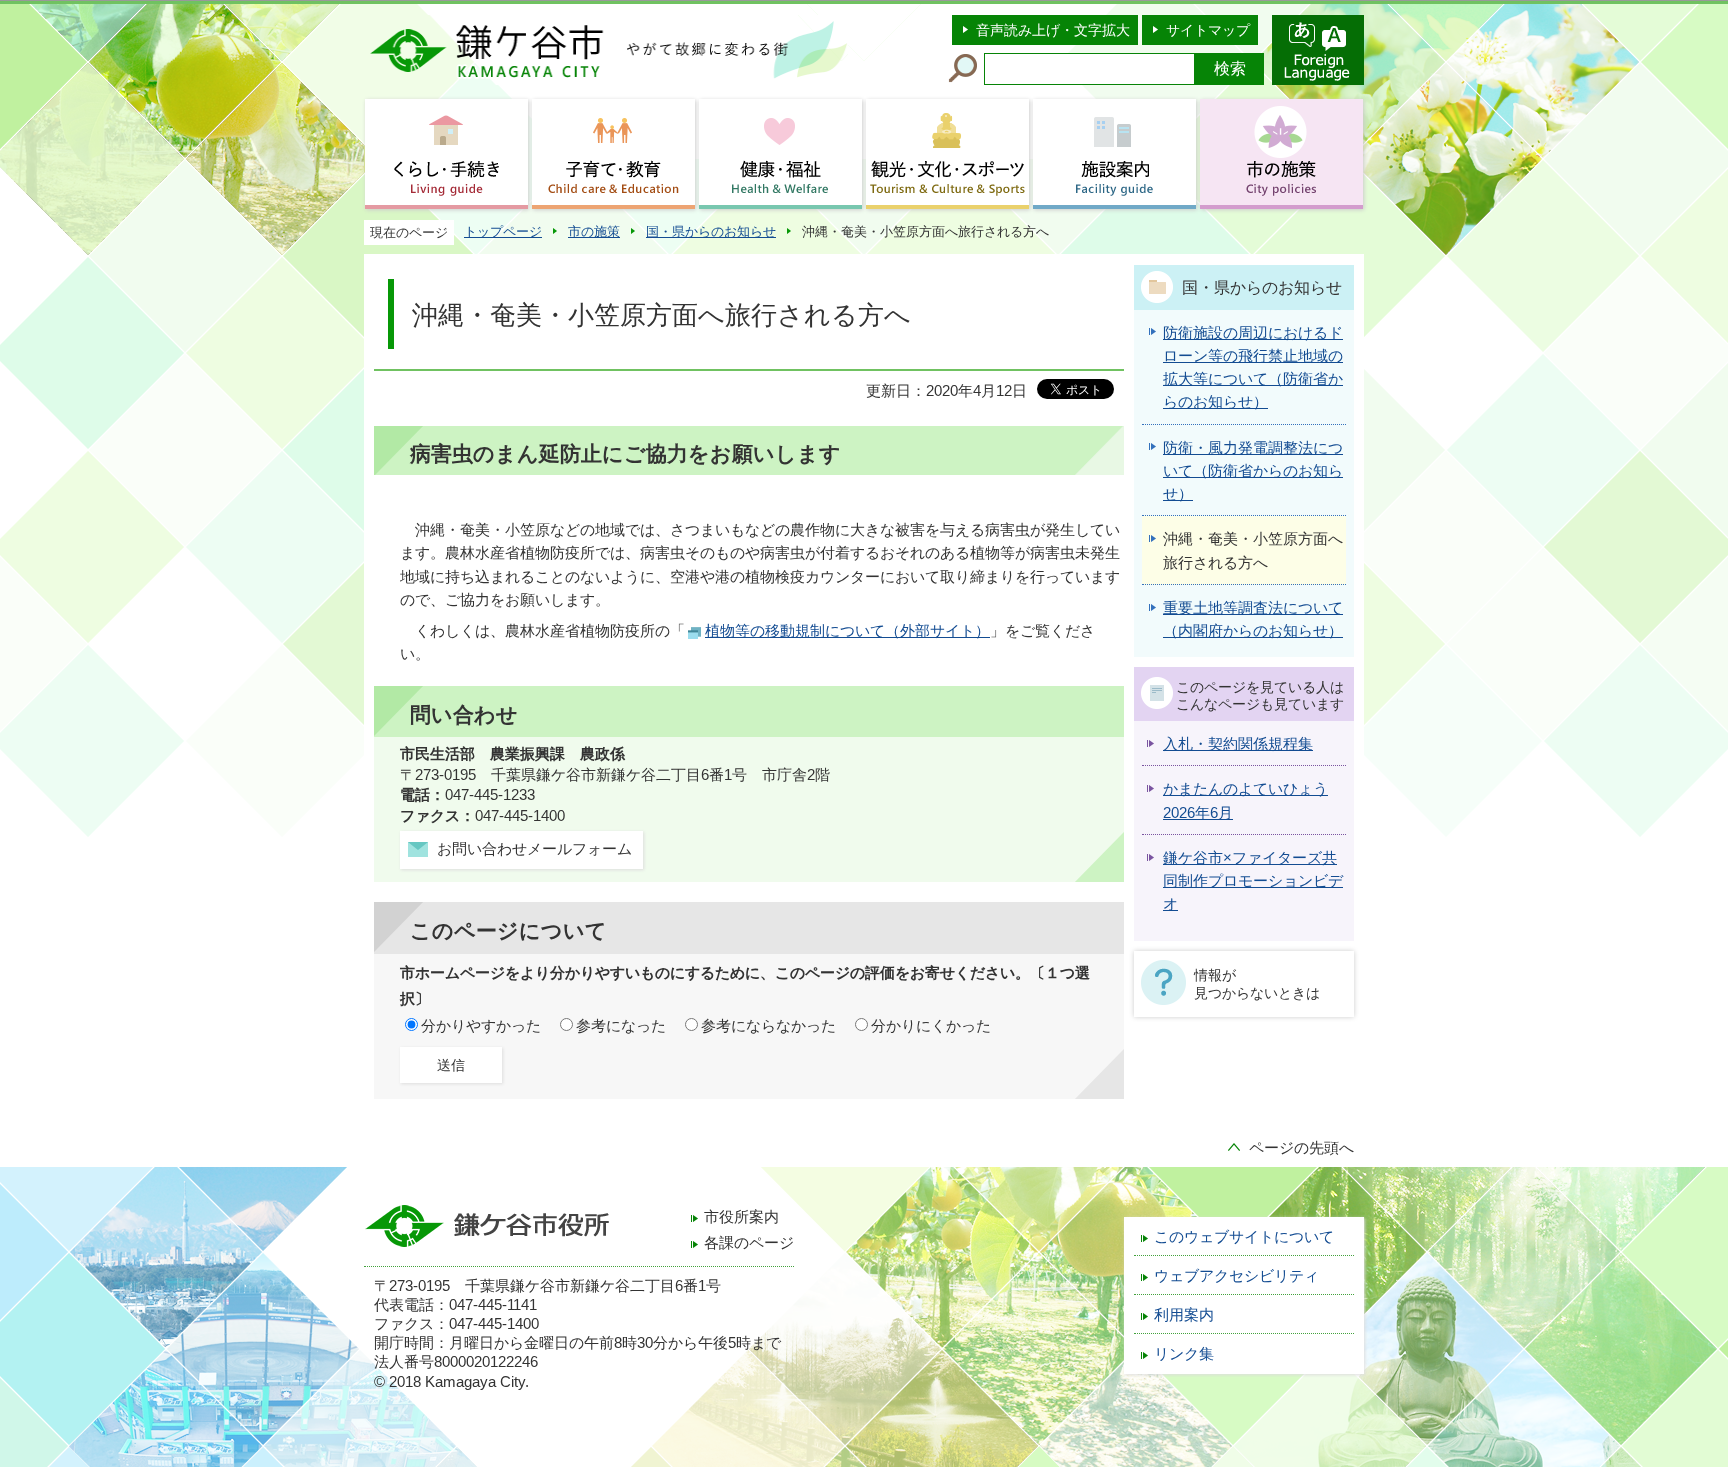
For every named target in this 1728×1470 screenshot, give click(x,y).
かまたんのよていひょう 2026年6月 (1245, 800)
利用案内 (1184, 1315)
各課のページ (749, 1243)
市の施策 (594, 231)
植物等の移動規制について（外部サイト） (847, 631)
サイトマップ (1208, 30)
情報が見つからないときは (1257, 984)
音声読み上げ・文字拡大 (1053, 30)
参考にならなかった (768, 1026)
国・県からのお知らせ (711, 231)
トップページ (503, 231)
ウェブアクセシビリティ (1236, 1276)
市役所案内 (741, 1217)
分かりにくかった (931, 1026)
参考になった (621, 1026)
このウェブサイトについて (1244, 1237)
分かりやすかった (481, 1026)
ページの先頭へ (1301, 1148)
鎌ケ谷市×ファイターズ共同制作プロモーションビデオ (1253, 881)
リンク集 (1184, 1354)
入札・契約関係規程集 (1238, 744)
